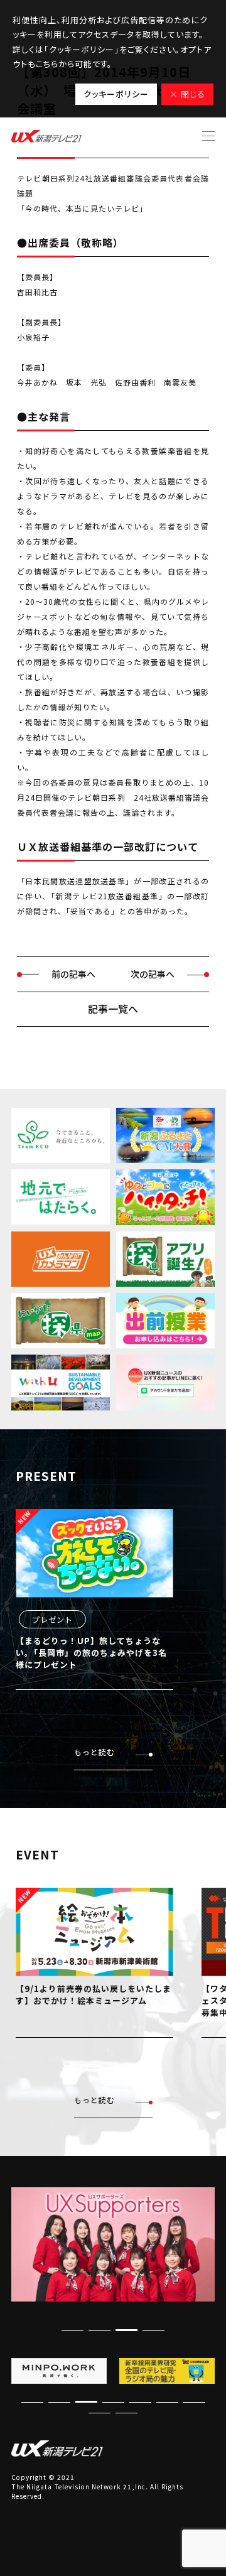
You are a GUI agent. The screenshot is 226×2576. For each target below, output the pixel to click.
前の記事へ (73, 974)
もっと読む (94, 1752)
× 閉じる (187, 94)
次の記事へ (153, 974)
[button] (153, 2330)
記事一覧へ (113, 1009)
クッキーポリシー (116, 94)
